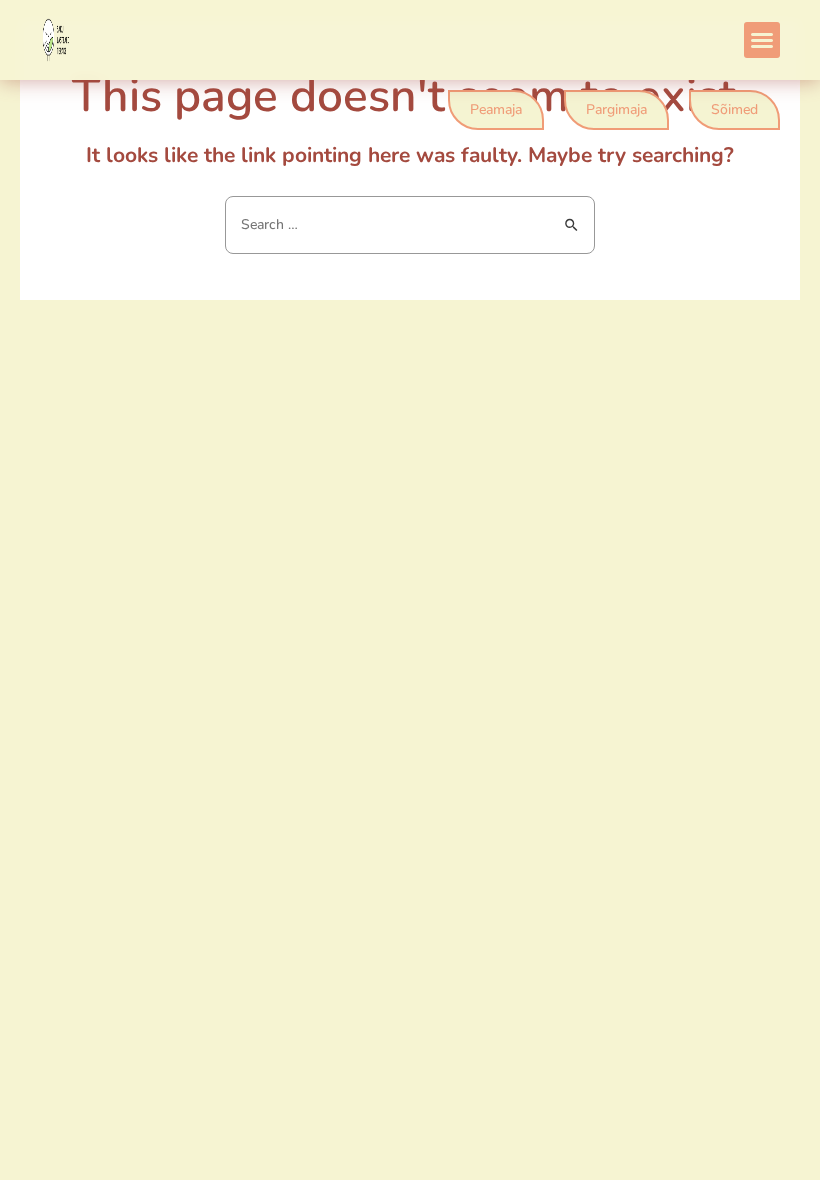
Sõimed (734, 109)
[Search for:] (410, 224)
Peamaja (496, 109)
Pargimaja (616, 109)
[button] (762, 40)
